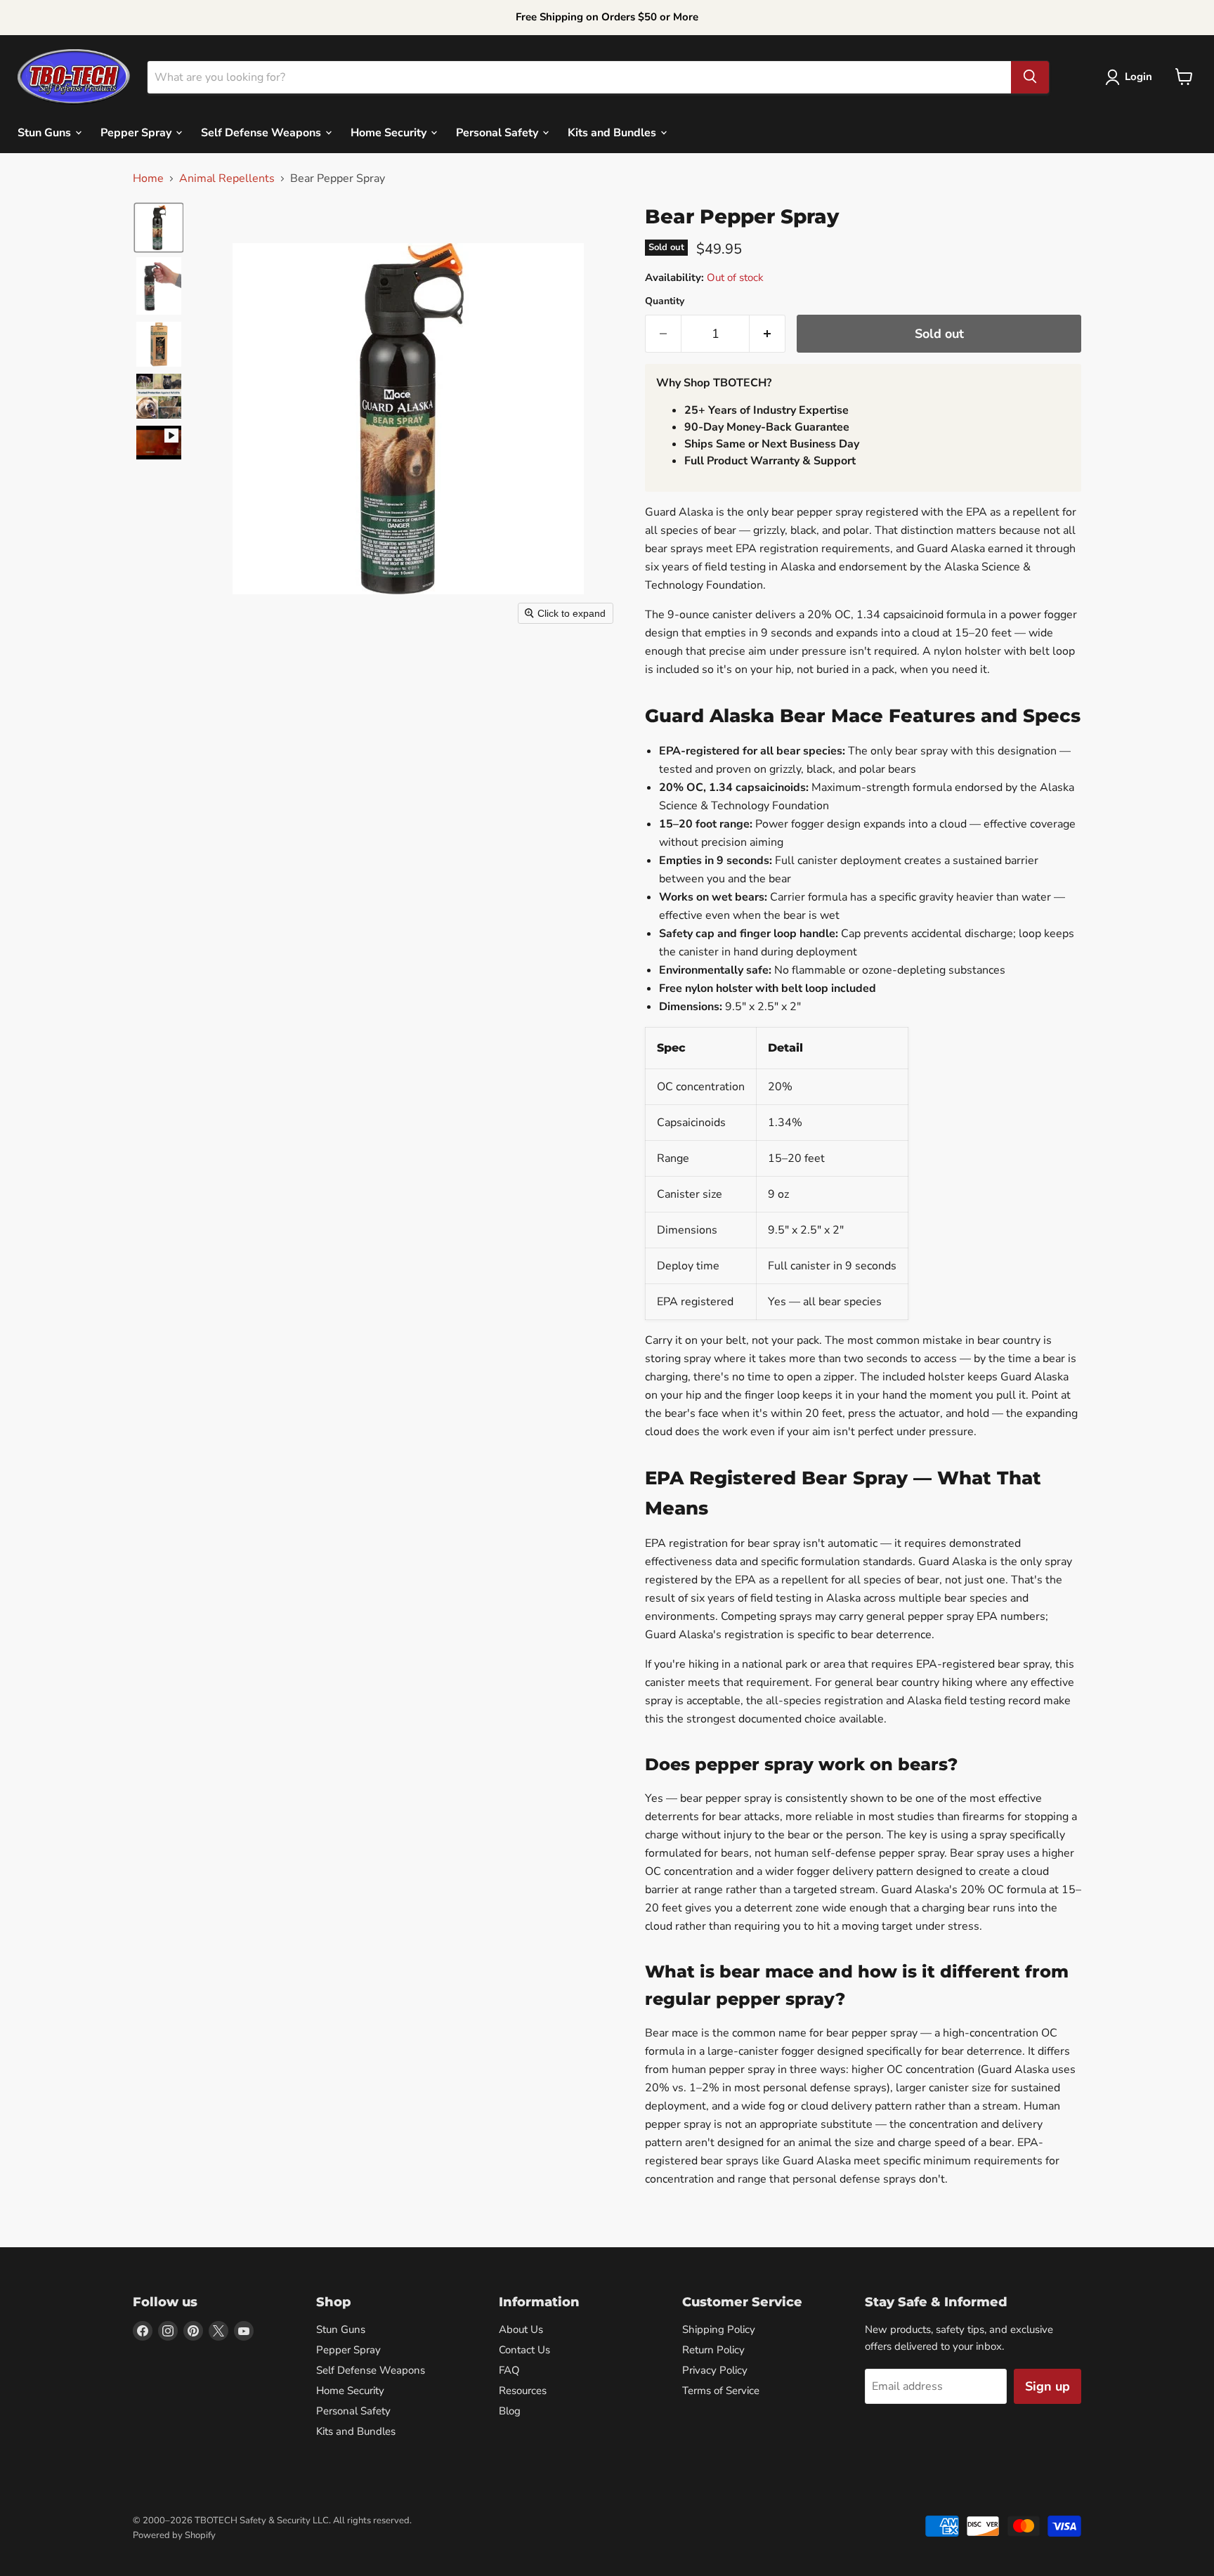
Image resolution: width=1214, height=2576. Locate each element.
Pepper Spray (137, 132)
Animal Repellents (227, 178)
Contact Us (524, 2350)
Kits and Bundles (613, 132)
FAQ (509, 2370)
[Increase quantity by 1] (768, 334)
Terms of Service (721, 2391)
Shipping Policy (719, 2329)
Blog (510, 2411)
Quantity (665, 301)
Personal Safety (498, 132)
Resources (523, 2391)
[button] (1131, 77)
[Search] (1030, 77)
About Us (521, 2329)
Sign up (1047, 2386)
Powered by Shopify (174, 2535)
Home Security (390, 132)
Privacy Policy (715, 2370)
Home (148, 178)
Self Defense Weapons (262, 132)
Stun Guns (46, 132)
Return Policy (713, 2350)
